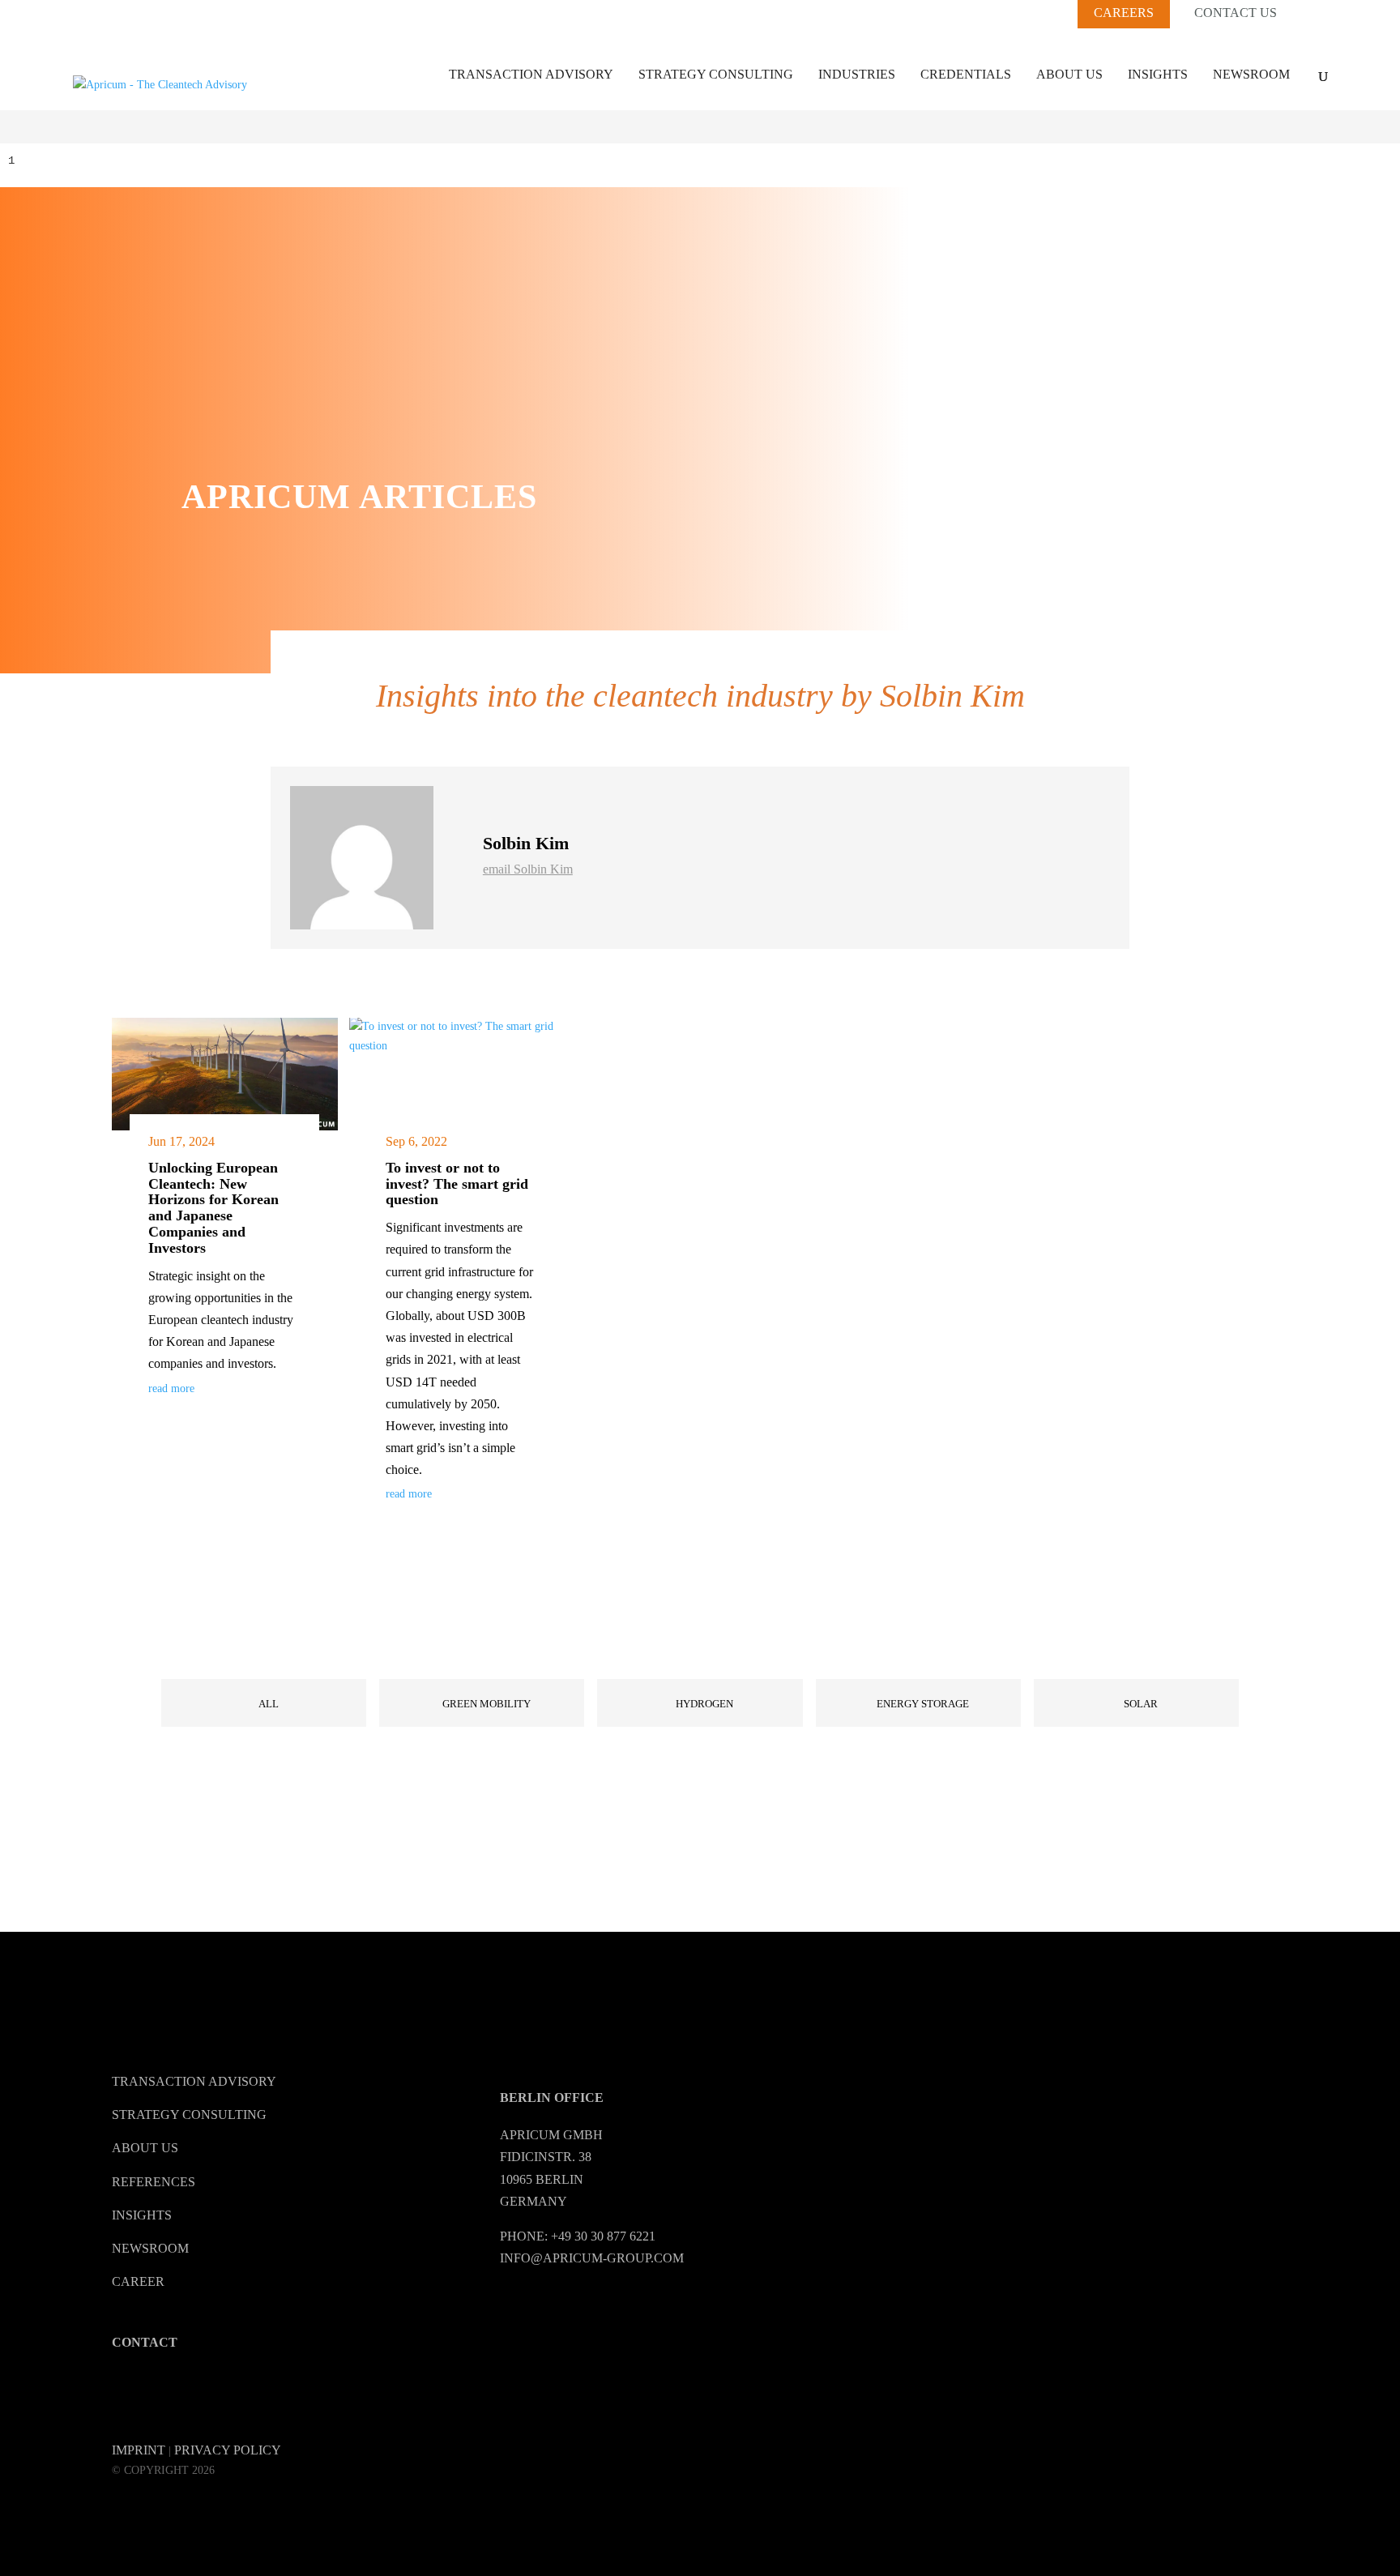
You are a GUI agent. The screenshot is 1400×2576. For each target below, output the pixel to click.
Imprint (139, 2450)
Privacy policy (228, 2450)
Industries (857, 74)
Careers (1124, 13)
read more (171, 1388)
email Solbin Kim (528, 869)
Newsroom (1251, 74)
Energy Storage (923, 1704)
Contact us (1236, 13)
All (269, 1704)
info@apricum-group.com (592, 2258)
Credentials (966, 74)
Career (138, 2281)
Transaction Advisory (531, 74)
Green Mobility (487, 1704)
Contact (145, 2342)
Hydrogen (704, 1704)
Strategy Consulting (716, 74)
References (154, 2182)
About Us (1069, 74)
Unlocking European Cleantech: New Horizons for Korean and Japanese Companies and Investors (213, 1208)
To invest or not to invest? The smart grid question (457, 1184)
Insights (1158, 74)
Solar (1141, 1704)
